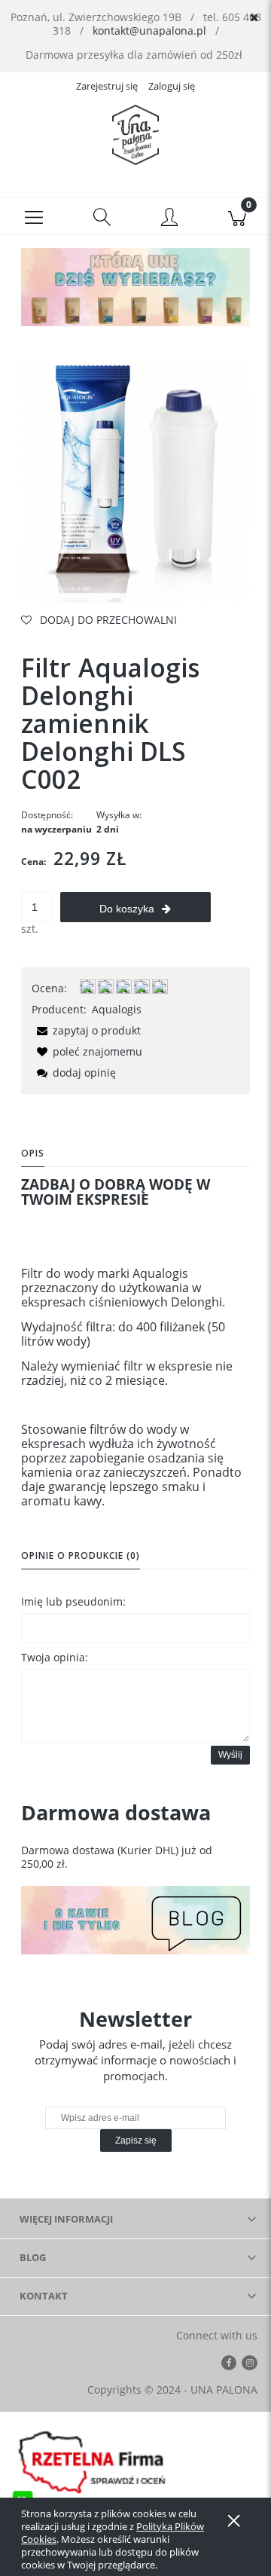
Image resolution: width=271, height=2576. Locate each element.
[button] (34, 216)
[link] (135, 287)
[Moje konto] (169, 218)
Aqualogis (117, 1009)
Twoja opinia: (55, 1657)
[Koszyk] (237, 216)
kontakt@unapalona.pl (149, 31)
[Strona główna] (135, 135)
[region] (135, 287)
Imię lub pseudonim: (73, 1601)
